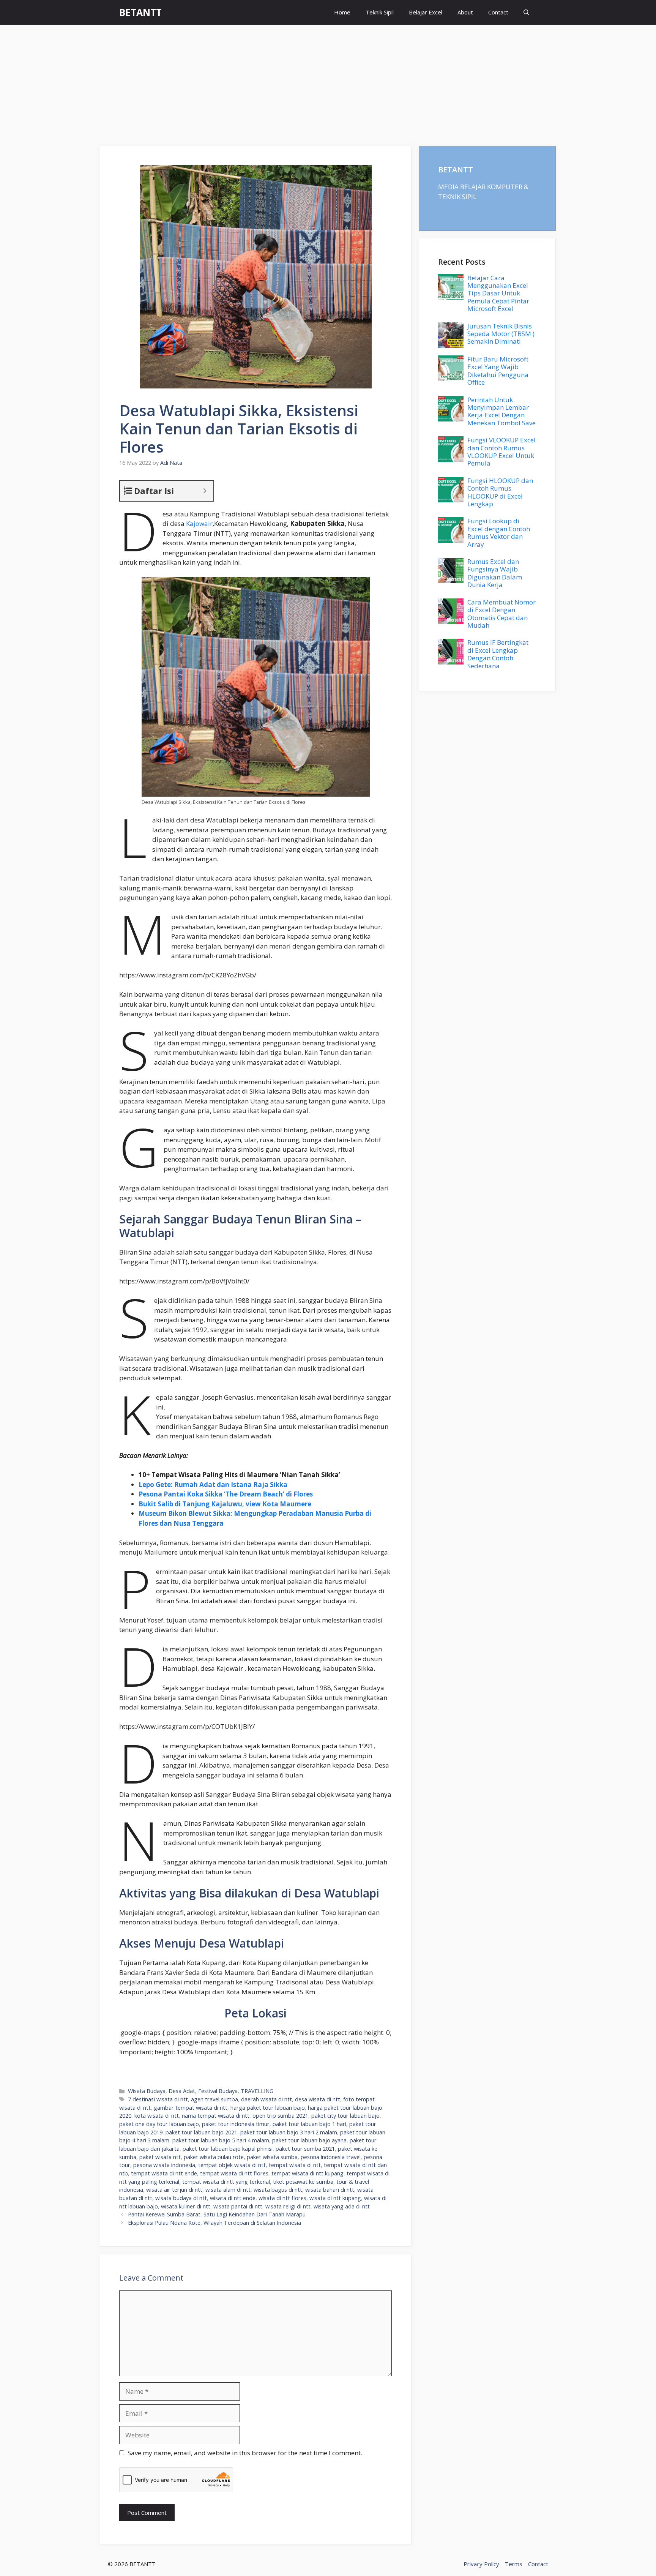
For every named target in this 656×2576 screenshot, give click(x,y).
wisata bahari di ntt (330, 2190)
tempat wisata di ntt (295, 2165)
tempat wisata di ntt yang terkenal (226, 2182)
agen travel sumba (214, 2099)
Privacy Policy (481, 2564)
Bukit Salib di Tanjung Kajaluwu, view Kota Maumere (225, 1504)
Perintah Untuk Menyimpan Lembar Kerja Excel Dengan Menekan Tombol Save (501, 411)
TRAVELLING (257, 2091)
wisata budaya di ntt (181, 2198)
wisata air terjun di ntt (174, 2190)
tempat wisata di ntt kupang (307, 2173)
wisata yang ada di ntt (342, 2206)
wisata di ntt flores (282, 2198)
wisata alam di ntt (228, 2190)
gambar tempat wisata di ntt (191, 2108)
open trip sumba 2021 (280, 2116)
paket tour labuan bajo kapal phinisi (228, 2149)
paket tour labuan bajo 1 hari (309, 2124)
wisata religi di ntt (288, 2206)
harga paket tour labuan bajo (268, 2108)
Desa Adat (182, 2091)
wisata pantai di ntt (238, 2206)
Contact (498, 12)
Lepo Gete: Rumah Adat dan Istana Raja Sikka (213, 1485)
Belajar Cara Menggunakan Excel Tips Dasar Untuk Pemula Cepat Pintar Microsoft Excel (498, 293)
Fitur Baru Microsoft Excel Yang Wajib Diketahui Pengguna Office (498, 371)
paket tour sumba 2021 (305, 2149)
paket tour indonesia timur (236, 2124)
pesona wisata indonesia (164, 2165)
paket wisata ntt (160, 2157)
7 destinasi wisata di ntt (158, 2099)
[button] (526, 12)
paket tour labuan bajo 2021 (201, 2132)
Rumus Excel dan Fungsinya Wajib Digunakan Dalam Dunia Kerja (495, 573)
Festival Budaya (218, 2091)
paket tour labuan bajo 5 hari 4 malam (221, 2140)
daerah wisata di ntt (266, 2099)
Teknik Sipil (380, 12)
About (465, 12)
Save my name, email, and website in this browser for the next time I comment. (245, 2453)
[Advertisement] (328, 82)
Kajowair (199, 523)
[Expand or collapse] (205, 491)
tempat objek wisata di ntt (232, 2165)
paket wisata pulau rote (214, 2157)
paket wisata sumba (272, 2157)
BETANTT (140, 12)
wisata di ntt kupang (335, 2198)
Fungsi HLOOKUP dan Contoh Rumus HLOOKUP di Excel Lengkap (500, 492)
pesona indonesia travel (331, 2157)
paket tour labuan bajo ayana (309, 2140)
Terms (514, 2564)
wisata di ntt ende (233, 2198)
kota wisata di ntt (157, 2116)
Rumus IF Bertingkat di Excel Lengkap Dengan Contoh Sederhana (498, 654)
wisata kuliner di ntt (186, 2206)
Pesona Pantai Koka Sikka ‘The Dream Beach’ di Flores (226, 1494)
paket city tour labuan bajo (345, 2116)
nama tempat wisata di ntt (216, 2116)
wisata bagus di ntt (278, 2190)
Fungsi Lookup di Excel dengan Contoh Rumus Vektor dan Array (499, 532)
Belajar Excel (426, 12)
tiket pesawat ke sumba (303, 2182)
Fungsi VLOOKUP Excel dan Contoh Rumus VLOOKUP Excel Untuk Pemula (501, 451)
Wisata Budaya (147, 2091)
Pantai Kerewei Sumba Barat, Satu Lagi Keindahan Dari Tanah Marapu (217, 2214)
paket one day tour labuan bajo (159, 2124)
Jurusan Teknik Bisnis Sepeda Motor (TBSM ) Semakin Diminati (501, 334)
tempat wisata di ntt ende (164, 2173)
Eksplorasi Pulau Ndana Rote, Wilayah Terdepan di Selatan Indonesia (214, 2223)
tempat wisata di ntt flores (234, 2173)
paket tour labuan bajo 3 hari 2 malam (289, 2132)
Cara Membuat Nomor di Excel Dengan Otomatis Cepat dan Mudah (501, 614)
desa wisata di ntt (318, 2099)
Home (342, 12)
